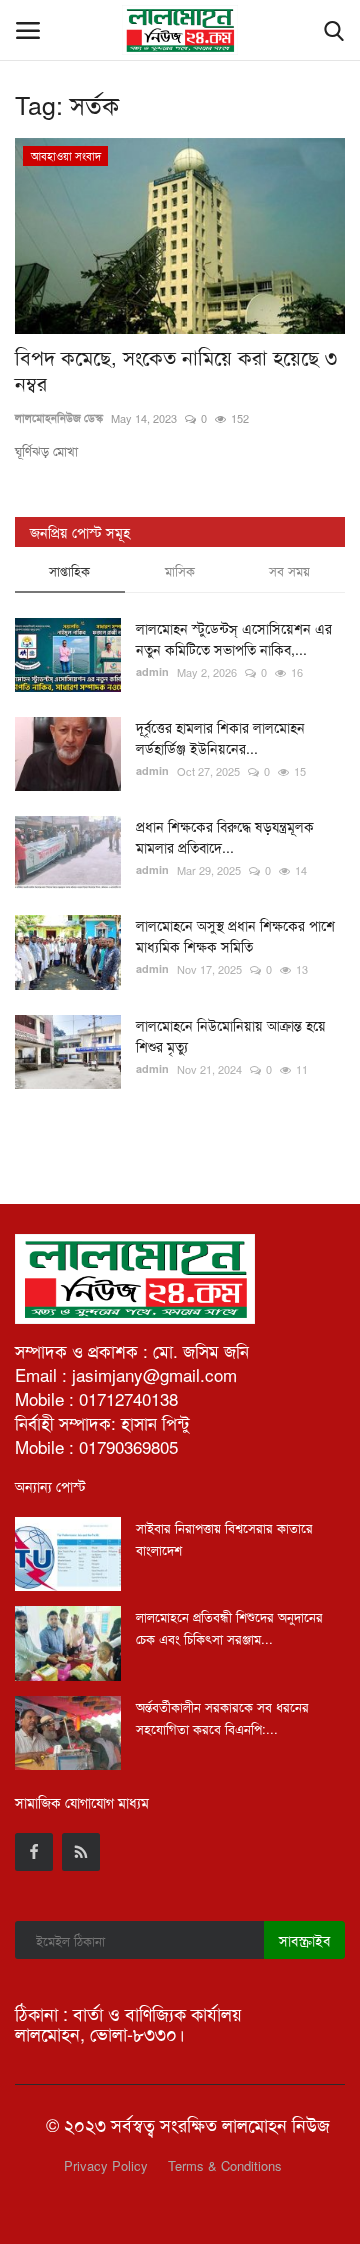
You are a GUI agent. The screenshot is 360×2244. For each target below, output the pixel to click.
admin (152, 671)
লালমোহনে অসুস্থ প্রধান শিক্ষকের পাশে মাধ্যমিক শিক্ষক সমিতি (235, 935)
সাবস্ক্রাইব (304, 1940)
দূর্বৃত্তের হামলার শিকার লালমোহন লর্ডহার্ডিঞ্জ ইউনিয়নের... (220, 737)
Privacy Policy (106, 2165)
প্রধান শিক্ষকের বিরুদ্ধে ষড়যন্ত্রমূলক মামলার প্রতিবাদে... (225, 836)
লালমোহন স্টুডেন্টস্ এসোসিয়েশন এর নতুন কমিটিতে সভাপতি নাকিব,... (234, 638)
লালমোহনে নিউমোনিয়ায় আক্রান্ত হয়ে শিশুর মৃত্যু (231, 1035)
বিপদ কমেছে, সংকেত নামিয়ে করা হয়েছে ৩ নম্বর (176, 370)
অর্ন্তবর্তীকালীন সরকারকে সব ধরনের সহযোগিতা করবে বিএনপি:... (222, 1717)
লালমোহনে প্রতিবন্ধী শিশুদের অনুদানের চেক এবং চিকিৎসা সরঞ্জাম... (229, 1627)
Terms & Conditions (225, 2165)
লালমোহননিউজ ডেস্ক (59, 417)
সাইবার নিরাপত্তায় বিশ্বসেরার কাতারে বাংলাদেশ (224, 1538)
